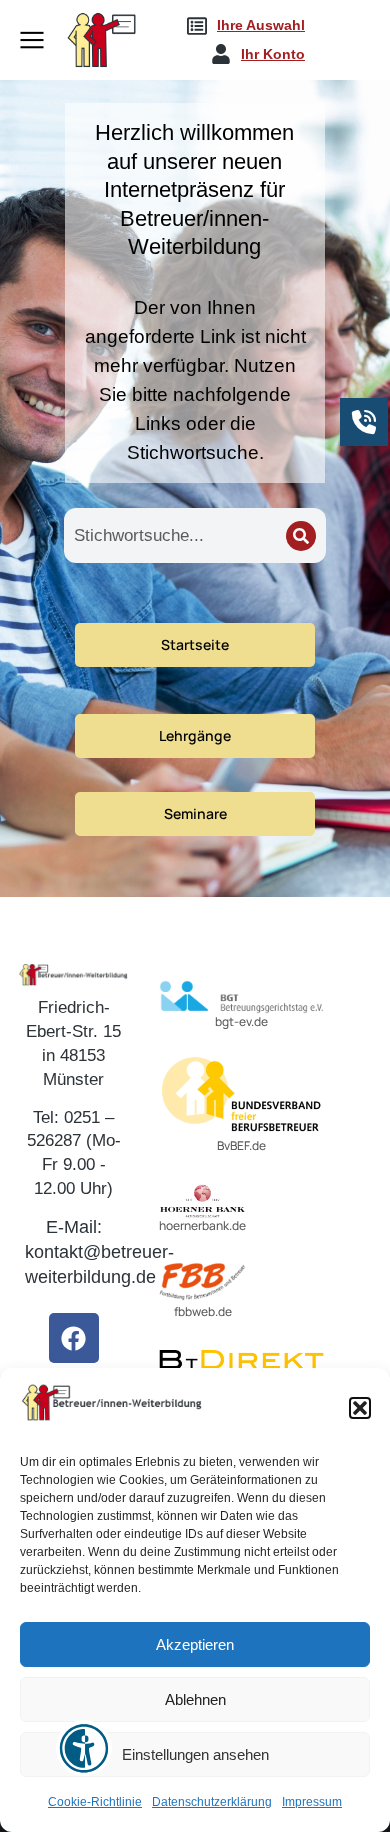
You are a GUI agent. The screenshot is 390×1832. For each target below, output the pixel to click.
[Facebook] (74, 1338)
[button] (360, 1408)
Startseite (195, 644)
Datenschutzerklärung (212, 1802)
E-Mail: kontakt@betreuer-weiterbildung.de (99, 1252)
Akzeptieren (195, 1644)
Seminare (195, 813)
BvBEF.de (241, 1145)
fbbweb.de (203, 1311)
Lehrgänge (195, 735)
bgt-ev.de (241, 1021)
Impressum (312, 1802)
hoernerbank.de (202, 1225)
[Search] (301, 536)
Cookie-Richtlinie (95, 1802)
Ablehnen (195, 1699)
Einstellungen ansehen (195, 1754)
